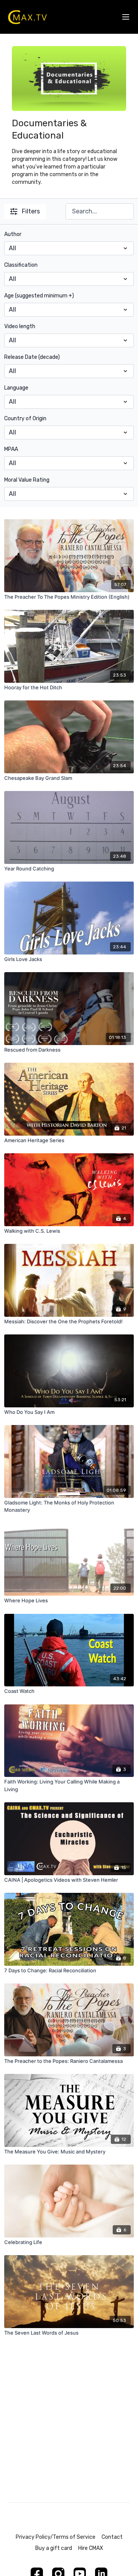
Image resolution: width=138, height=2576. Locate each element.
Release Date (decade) (32, 357)
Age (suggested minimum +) (39, 296)
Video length (20, 326)
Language (16, 388)
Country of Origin (25, 419)
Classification (21, 265)
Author (13, 234)
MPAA (11, 449)
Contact (112, 2537)
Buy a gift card (54, 2548)
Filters (31, 211)
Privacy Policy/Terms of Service (56, 2537)
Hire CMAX (91, 2548)
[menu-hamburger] (126, 17)
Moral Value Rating (27, 480)
